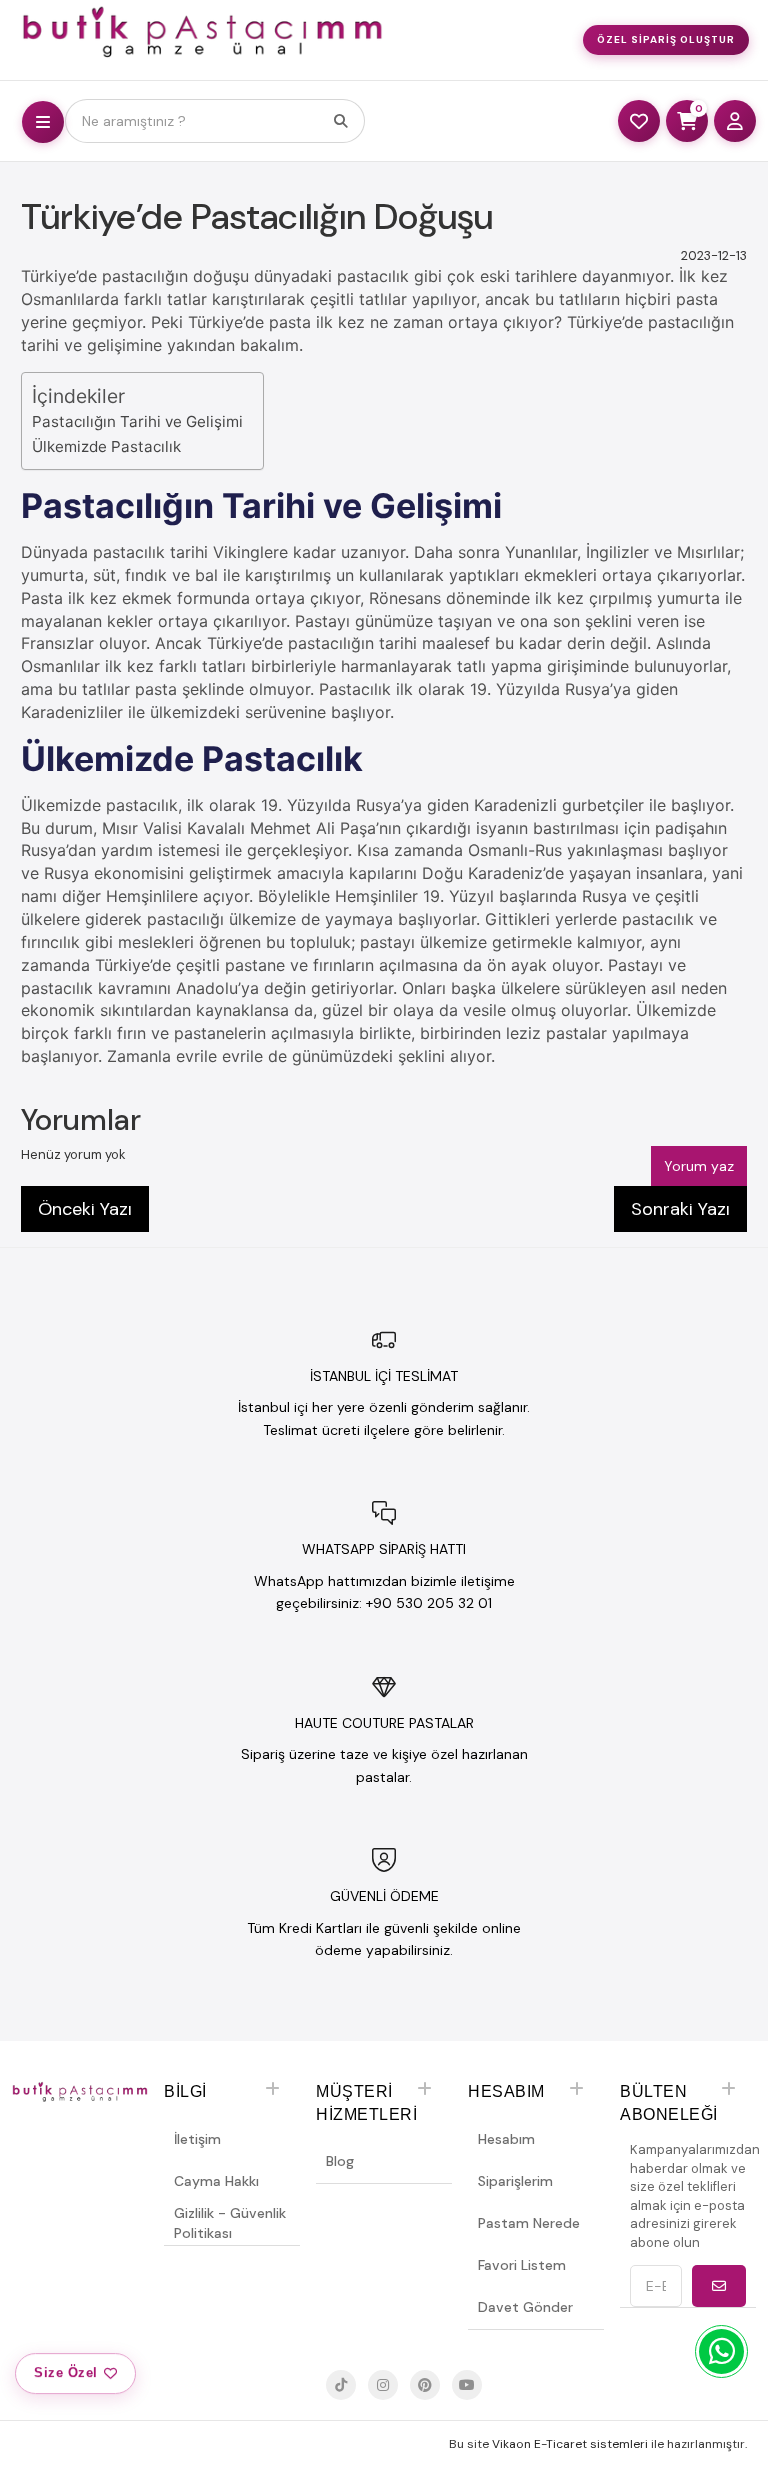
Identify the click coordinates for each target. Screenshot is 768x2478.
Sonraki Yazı (680, 1209)
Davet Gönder (525, 2307)
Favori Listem (522, 2265)
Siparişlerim (515, 2181)
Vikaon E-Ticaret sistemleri (570, 2444)
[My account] (735, 121)
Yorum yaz (699, 1166)
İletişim (197, 2139)
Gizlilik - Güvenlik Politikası (230, 2223)
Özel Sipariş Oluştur (666, 39)
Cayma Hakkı (216, 2181)
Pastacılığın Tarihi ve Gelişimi (137, 421)
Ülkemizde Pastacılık (106, 446)
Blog (340, 2161)
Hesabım (506, 2139)
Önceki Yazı (85, 1209)
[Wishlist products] (639, 121)
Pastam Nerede (529, 2223)
